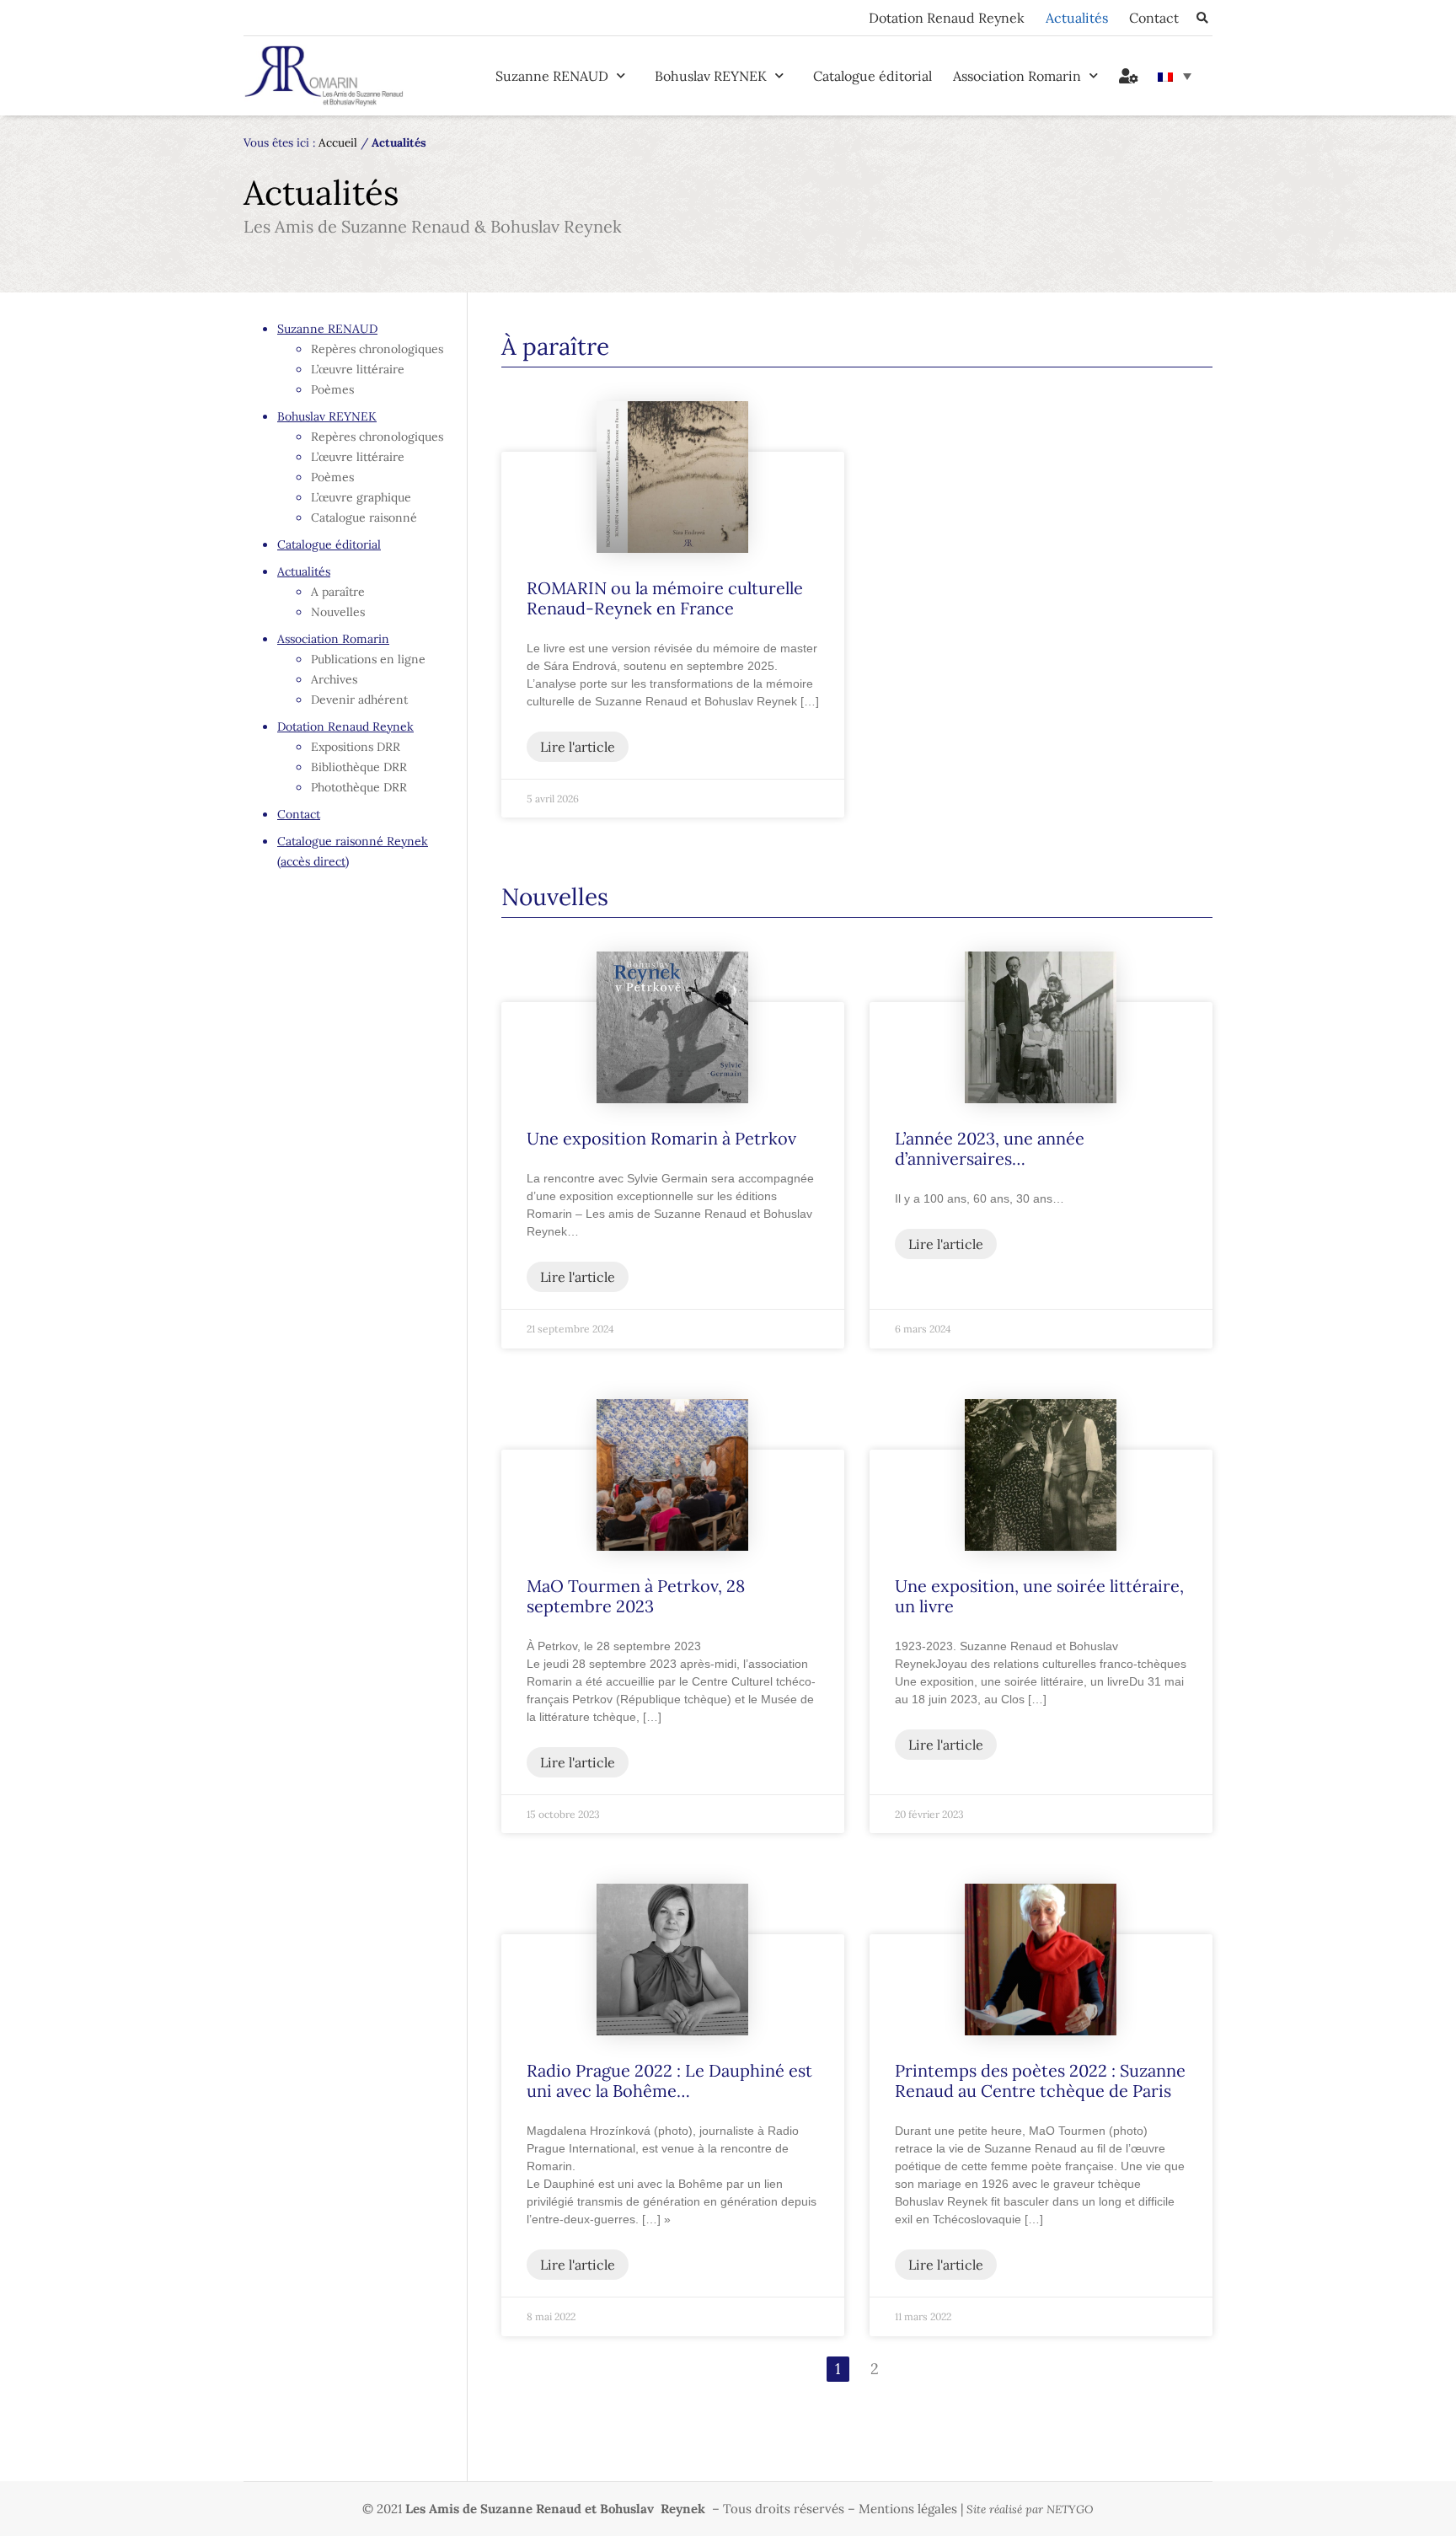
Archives (334, 679)
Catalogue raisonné (364, 517)
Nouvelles (338, 612)
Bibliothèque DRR (359, 767)
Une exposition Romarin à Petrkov (661, 1138)
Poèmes (332, 389)
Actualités (1077, 18)
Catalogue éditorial (873, 76)
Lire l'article (578, 747)
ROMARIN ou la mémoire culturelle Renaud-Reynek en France (665, 598)
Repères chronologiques (377, 349)
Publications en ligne (368, 659)
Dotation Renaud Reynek (947, 18)
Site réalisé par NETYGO (1030, 2509)
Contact (1154, 18)
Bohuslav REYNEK (711, 76)
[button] (1202, 18)
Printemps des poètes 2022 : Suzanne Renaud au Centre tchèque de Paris (1040, 2080)
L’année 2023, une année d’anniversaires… (990, 1148)
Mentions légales (908, 2509)
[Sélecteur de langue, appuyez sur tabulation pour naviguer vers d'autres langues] (1175, 76)
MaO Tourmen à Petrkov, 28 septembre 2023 (636, 1596)
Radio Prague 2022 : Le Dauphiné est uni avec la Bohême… (669, 2080)
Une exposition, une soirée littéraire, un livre (1039, 1596)
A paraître (338, 592)
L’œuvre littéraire (358, 369)
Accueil (338, 142)
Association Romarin (1017, 76)
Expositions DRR (356, 747)
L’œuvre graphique (361, 497)
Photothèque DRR (359, 787)
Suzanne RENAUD (552, 76)
